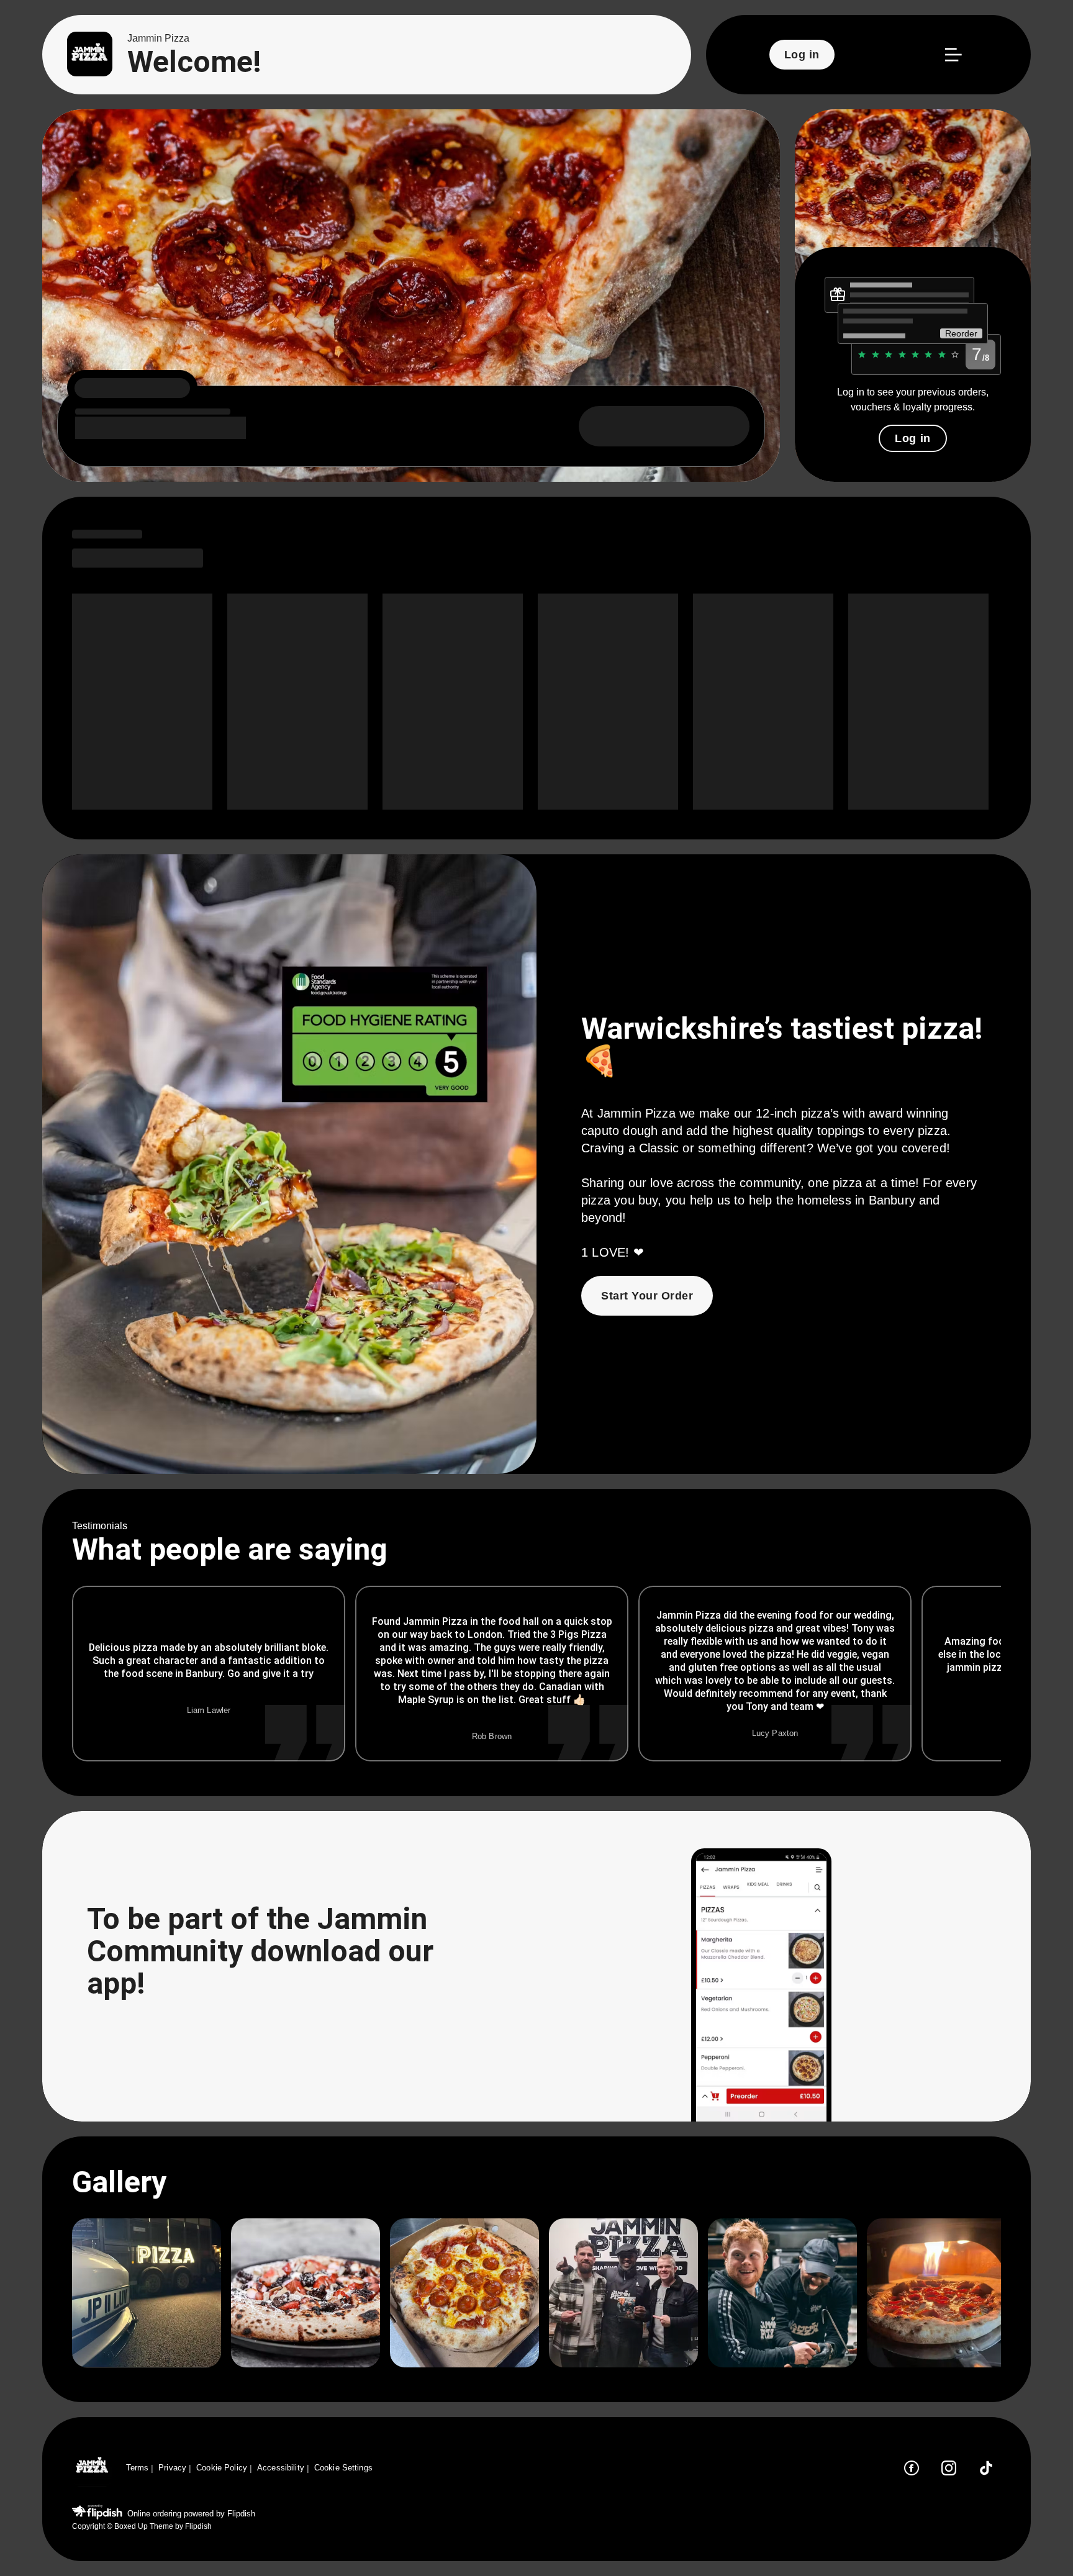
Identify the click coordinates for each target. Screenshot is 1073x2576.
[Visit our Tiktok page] (986, 2468)
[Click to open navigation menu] (953, 55)
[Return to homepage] (92, 2468)
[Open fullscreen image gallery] (147, 2293)
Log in (912, 438)
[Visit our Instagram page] (949, 2468)
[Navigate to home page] (90, 55)
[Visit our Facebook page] (912, 2468)
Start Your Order (647, 1296)
